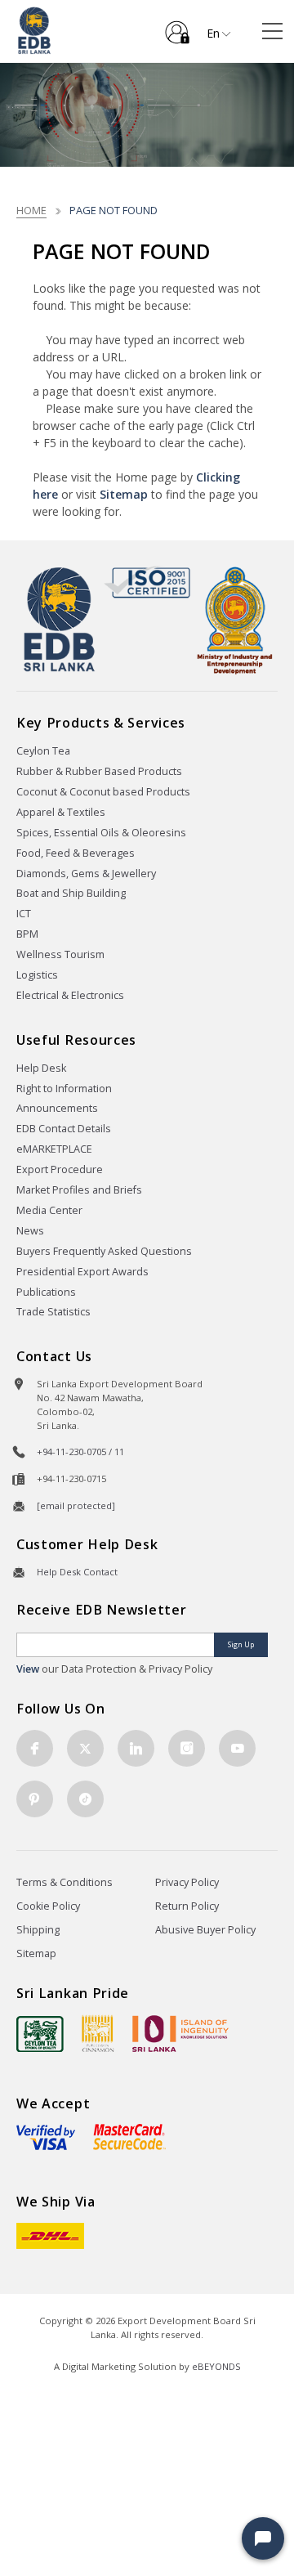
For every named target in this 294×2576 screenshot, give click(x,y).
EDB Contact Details (64, 1129)
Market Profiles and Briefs (79, 1190)
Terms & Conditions (65, 1882)
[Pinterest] (35, 1799)
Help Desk (41, 1068)
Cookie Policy (48, 1906)
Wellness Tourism (60, 954)
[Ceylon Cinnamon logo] (98, 2033)
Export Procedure (60, 1169)
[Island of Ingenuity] (180, 2034)
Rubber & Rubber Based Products (99, 771)
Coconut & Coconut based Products (103, 792)
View (28, 1669)
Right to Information (64, 1089)
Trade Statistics (53, 1312)
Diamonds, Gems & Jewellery (86, 874)
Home (31, 210)
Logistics (37, 975)
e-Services (177, 26)
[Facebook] (35, 1748)
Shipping (38, 1930)
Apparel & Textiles (61, 812)
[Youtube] (237, 1748)
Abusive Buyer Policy (205, 1930)
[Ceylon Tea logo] (40, 2034)
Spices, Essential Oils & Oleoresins (101, 833)
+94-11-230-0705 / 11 (80, 1452)
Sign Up (241, 1644)
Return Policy (187, 1906)
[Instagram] (187, 1748)
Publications (46, 1292)
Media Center (49, 1210)
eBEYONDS (216, 2366)
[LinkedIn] (136, 1748)
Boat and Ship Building (71, 893)
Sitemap (124, 494)
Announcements (57, 1108)
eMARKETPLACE (54, 1149)
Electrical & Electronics (70, 995)
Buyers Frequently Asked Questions (104, 1251)
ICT (24, 914)
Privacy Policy (187, 1882)
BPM (27, 934)
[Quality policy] (147, 582)
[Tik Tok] (85, 1799)
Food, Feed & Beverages (76, 853)
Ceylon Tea (43, 751)
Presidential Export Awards (82, 1272)
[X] (85, 1748)
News (30, 1231)
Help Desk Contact (77, 1572)
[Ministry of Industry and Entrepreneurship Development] (235, 620)
